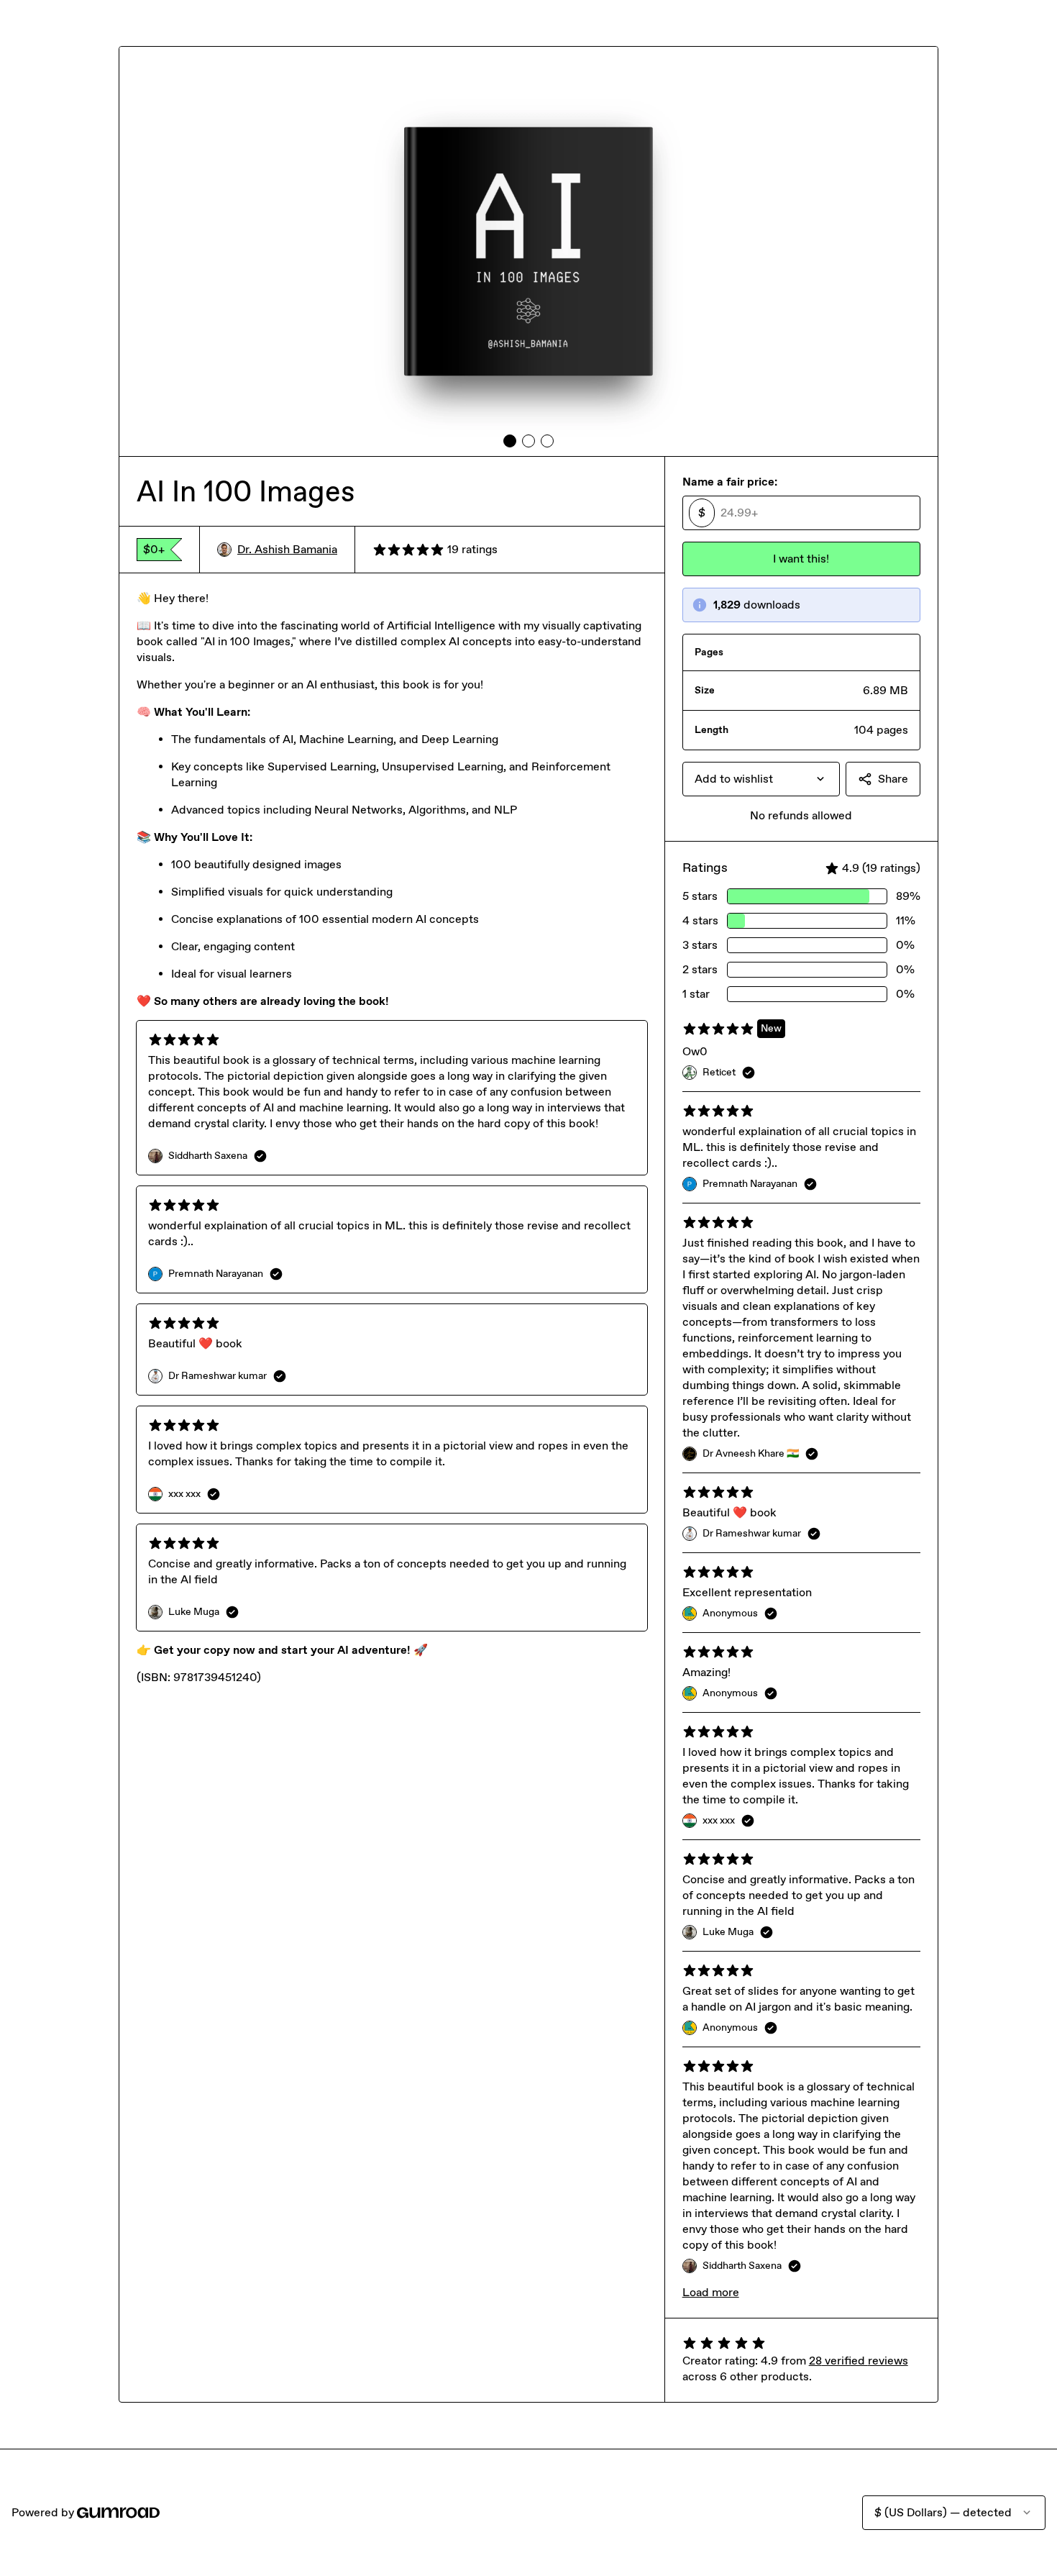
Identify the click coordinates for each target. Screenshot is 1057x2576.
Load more (711, 2292)
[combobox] (761, 779)
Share (893, 779)
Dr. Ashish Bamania (287, 549)
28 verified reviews (859, 2361)
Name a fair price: (730, 482)
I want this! (801, 559)
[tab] (510, 441)
